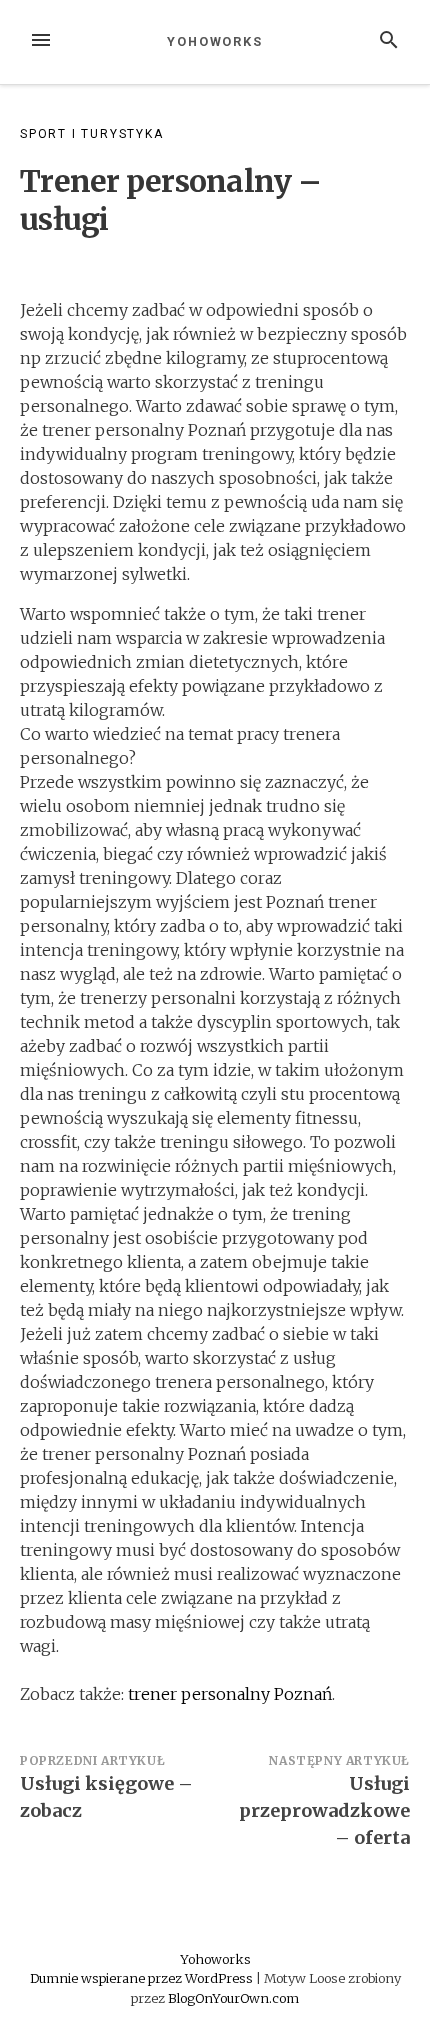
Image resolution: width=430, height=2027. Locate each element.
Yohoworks (215, 41)
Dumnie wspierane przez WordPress (143, 1978)
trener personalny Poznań (230, 1694)
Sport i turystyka (92, 134)
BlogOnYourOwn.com (233, 1998)
